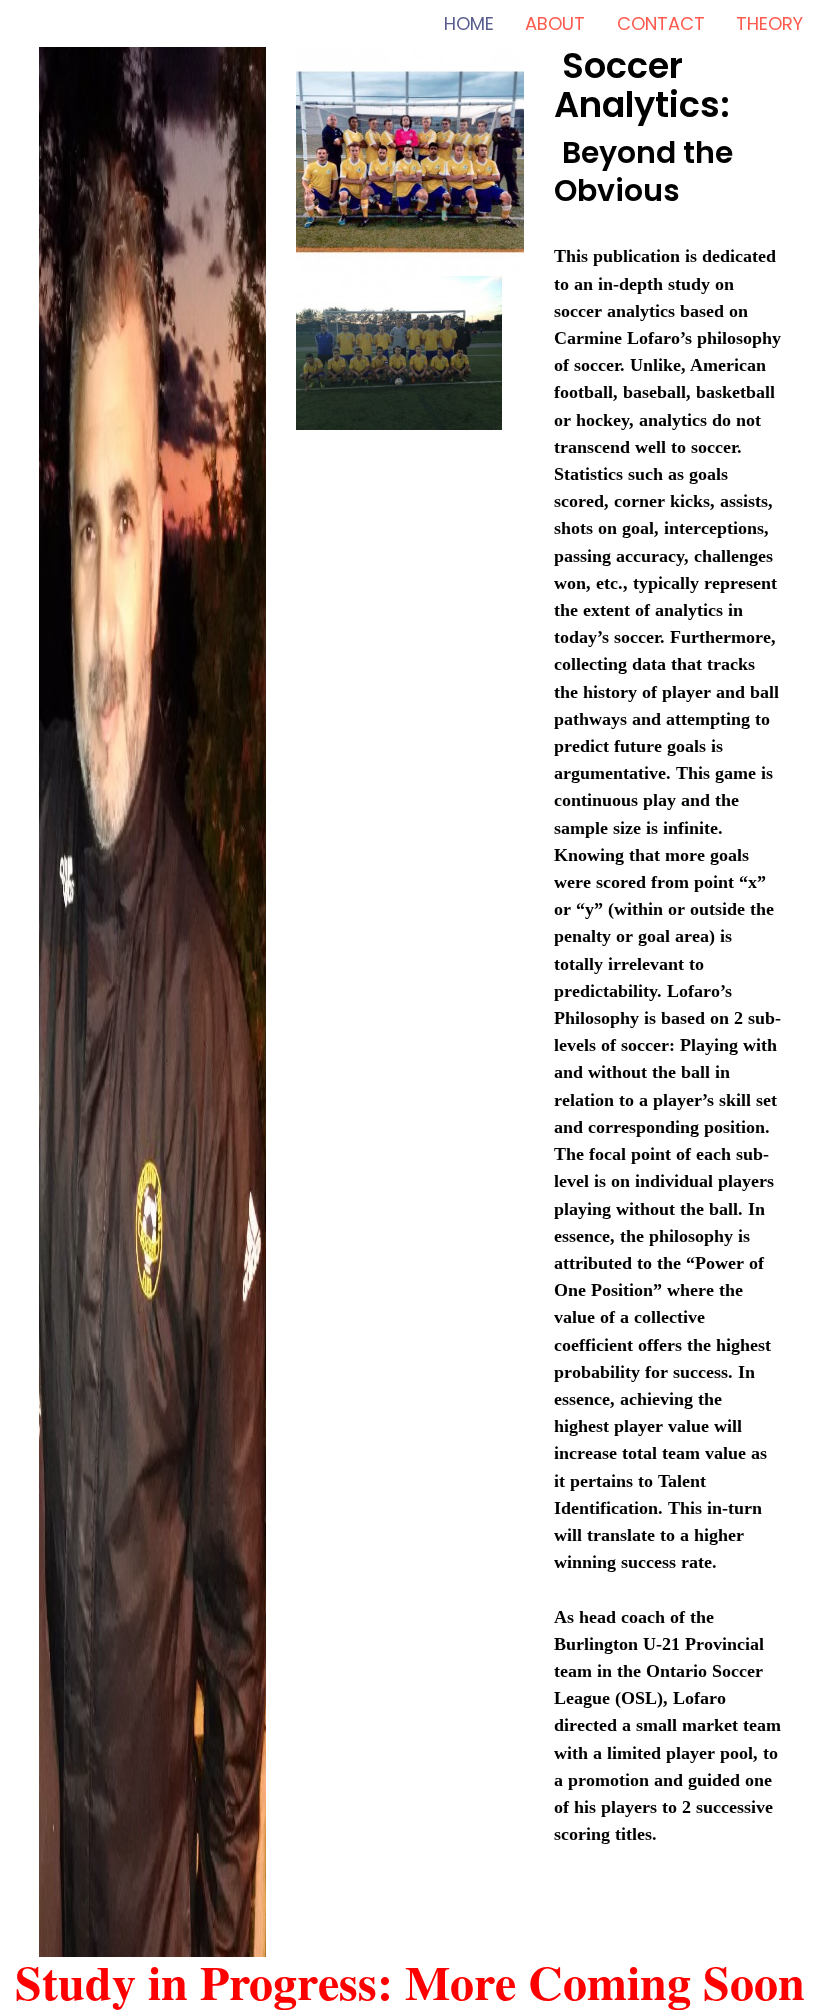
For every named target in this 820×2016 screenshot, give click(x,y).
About (555, 23)
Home (469, 23)
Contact (661, 23)
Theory (769, 23)
